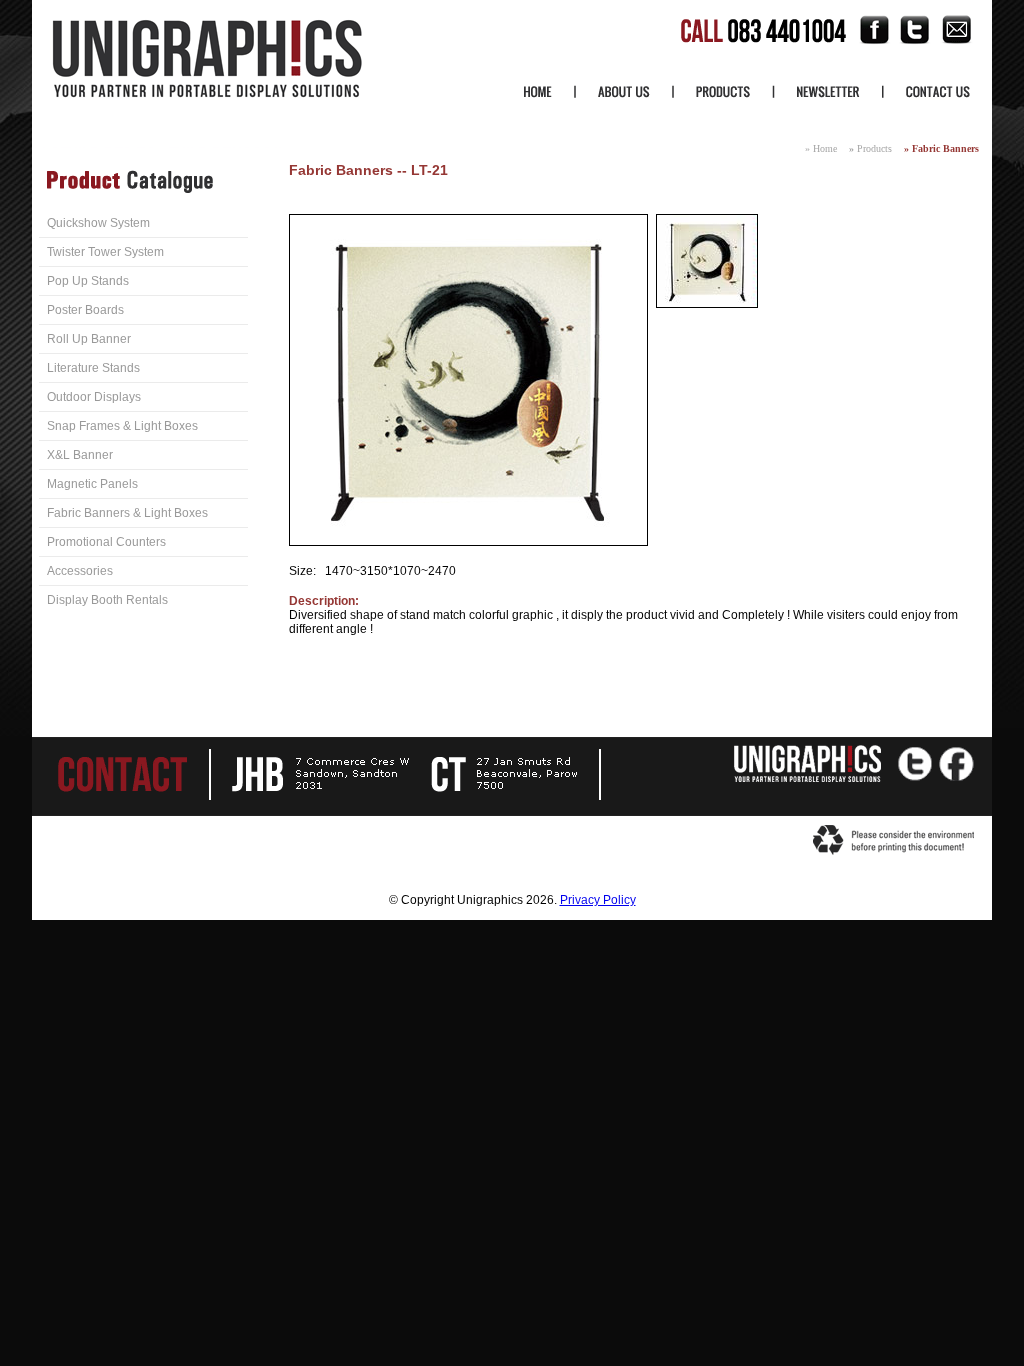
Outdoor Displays (94, 397)
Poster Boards (85, 310)
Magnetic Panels (92, 484)
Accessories (80, 571)
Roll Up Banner (89, 339)
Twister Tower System (105, 252)
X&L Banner (80, 455)
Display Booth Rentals (107, 600)
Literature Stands (93, 368)
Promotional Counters (106, 542)
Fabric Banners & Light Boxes (127, 513)
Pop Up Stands (88, 281)
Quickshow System (98, 223)
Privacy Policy (598, 900)
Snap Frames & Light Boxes (122, 426)
